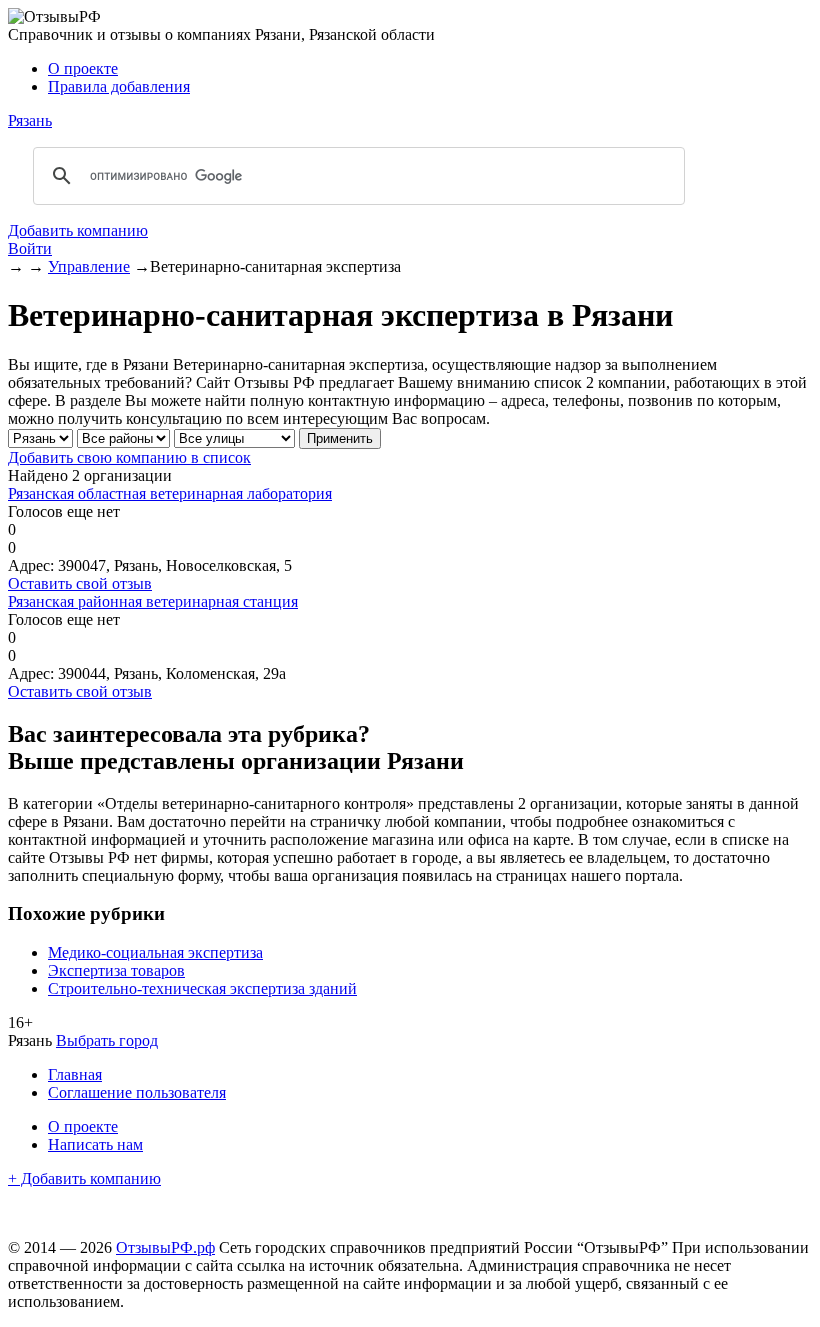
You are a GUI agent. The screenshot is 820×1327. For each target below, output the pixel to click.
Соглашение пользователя (137, 1092)
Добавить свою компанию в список (129, 457)
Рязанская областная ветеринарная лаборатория (170, 493)
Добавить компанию (78, 230)
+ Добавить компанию (84, 1178)
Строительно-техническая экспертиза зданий (202, 988)
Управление (89, 266)
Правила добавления (119, 86)
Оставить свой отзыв (80, 583)
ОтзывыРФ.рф (165, 1247)
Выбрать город (107, 1040)
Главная (75, 1074)
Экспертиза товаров (116, 970)
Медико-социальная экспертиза (155, 952)
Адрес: (31, 565)
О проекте (83, 68)
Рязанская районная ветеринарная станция (153, 601)
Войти (30, 248)
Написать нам (95, 1144)
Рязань (30, 120)
